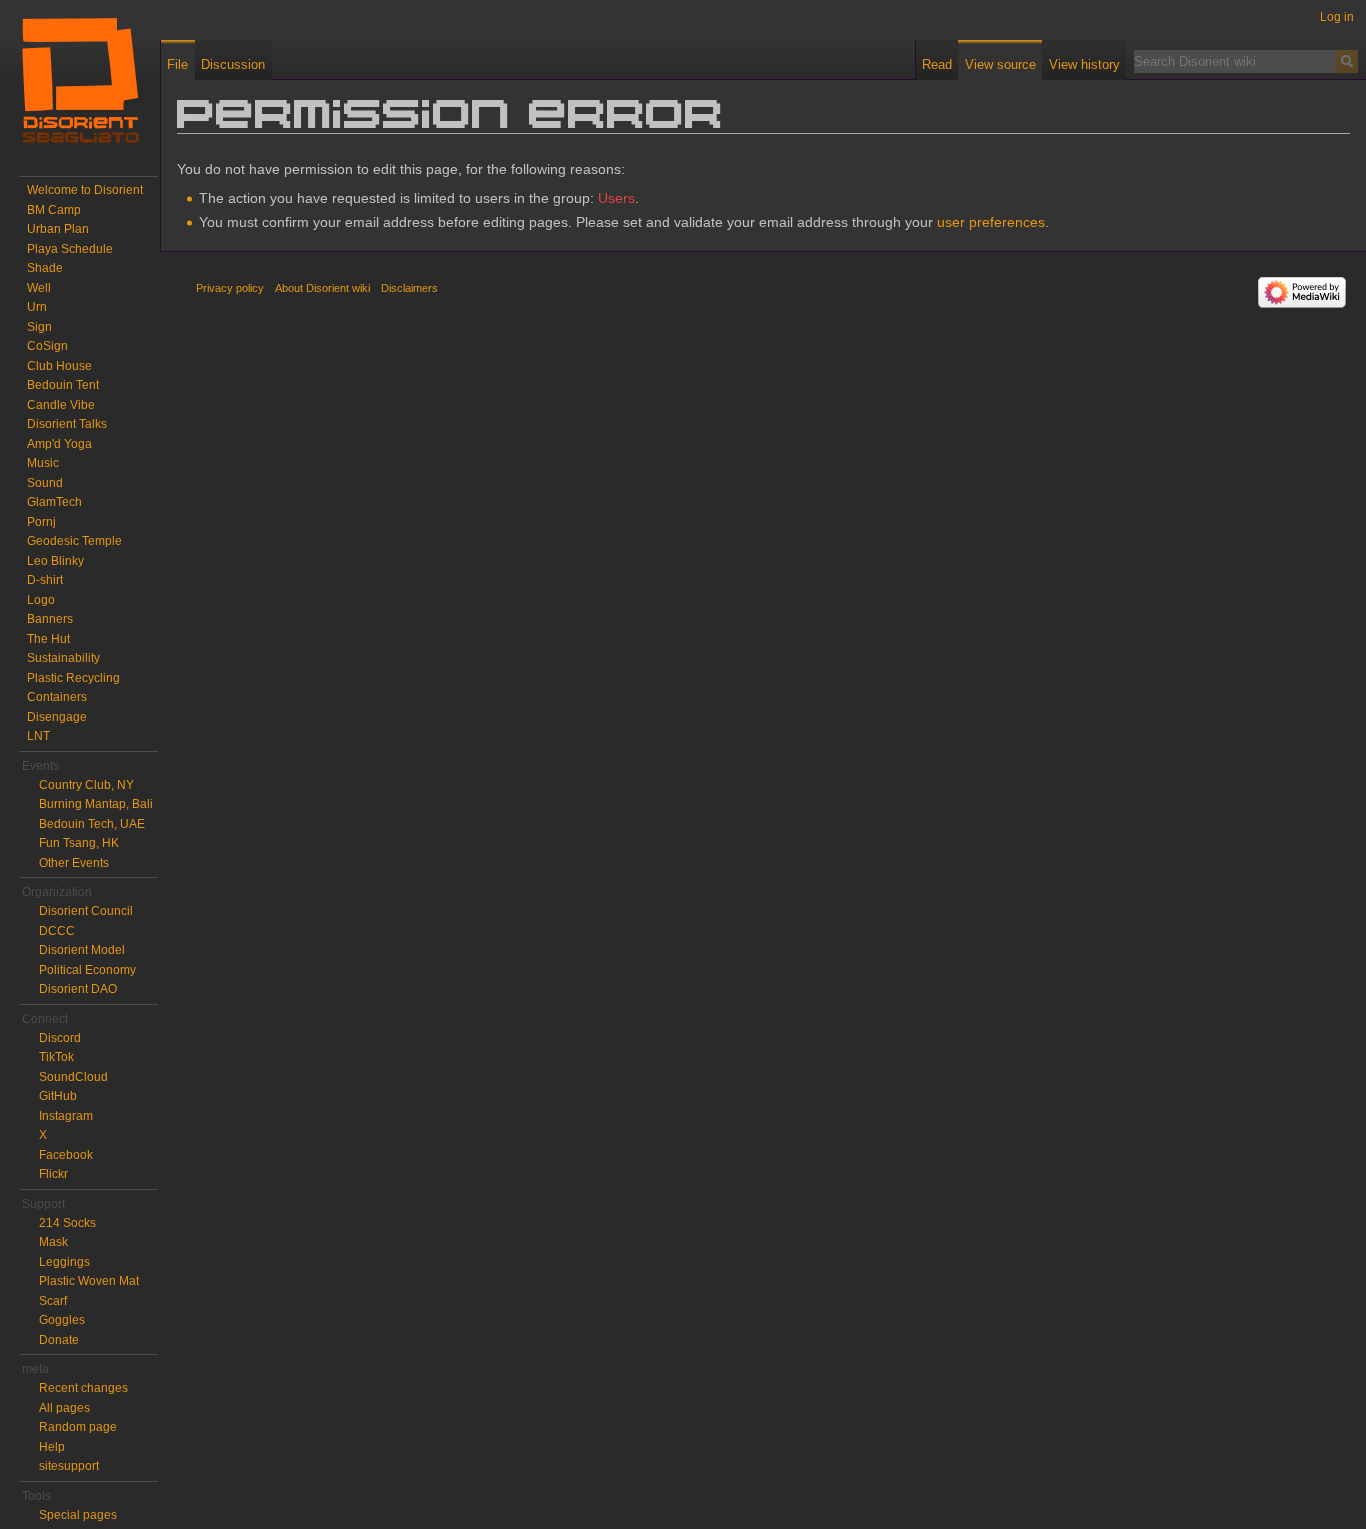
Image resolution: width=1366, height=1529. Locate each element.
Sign (39, 327)
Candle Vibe (61, 405)
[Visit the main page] (80, 80)
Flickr (53, 1174)
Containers (57, 697)
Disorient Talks (67, 424)
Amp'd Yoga (59, 444)
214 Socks (67, 1223)
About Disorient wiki (322, 288)
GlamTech (54, 502)
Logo (41, 600)
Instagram (66, 1116)
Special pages (78, 1515)
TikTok (56, 1057)
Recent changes (83, 1388)
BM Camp (54, 210)
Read (937, 64)
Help (52, 1447)
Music (43, 463)
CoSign (47, 346)
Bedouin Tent (63, 385)
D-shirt (45, 580)
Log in (1337, 17)
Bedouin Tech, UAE (92, 824)
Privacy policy (230, 288)
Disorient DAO (78, 989)
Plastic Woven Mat (89, 1281)
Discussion (233, 64)
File (177, 64)
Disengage (57, 717)
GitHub (58, 1096)
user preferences (991, 222)
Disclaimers (409, 288)
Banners (50, 619)
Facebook (66, 1155)
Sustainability (63, 658)
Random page (78, 1427)
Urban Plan (58, 229)
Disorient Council (86, 911)
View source (1000, 64)
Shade (45, 268)
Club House (59, 366)
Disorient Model (82, 950)
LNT (38, 736)
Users (616, 198)
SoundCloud (73, 1077)
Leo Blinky (55, 561)
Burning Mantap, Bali (96, 804)
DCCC (57, 931)
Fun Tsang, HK (79, 843)
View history (1084, 64)
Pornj (41, 522)
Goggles (62, 1320)
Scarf (53, 1301)
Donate (59, 1340)
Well (39, 288)
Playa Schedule (70, 249)
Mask (53, 1242)
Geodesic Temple (74, 541)
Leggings (64, 1262)
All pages (64, 1408)
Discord (60, 1038)
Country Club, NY (86, 785)
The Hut (48, 639)
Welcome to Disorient (85, 190)
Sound (45, 483)
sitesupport (69, 1466)
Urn (37, 307)
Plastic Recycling (73, 678)
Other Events (74, 863)
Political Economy (87, 970)
